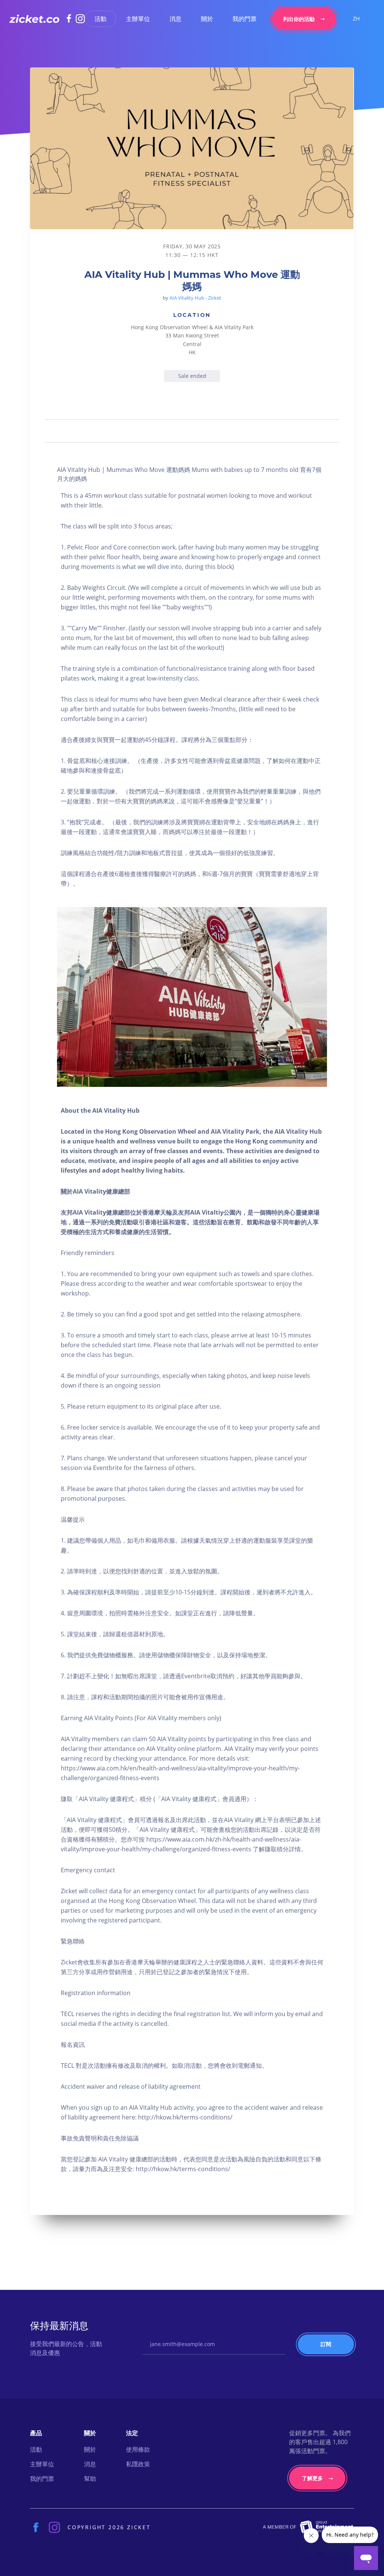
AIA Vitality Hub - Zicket (195, 298)
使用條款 (138, 2449)
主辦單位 (138, 19)
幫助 (90, 2479)
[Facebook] (71, 18)
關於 (207, 19)
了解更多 (312, 2478)
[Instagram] (80, 19)
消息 (175, 19)
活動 (100, 19)
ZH (356, 19)
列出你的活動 (299, 19)
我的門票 (244, 19)
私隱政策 (138, 2464)
